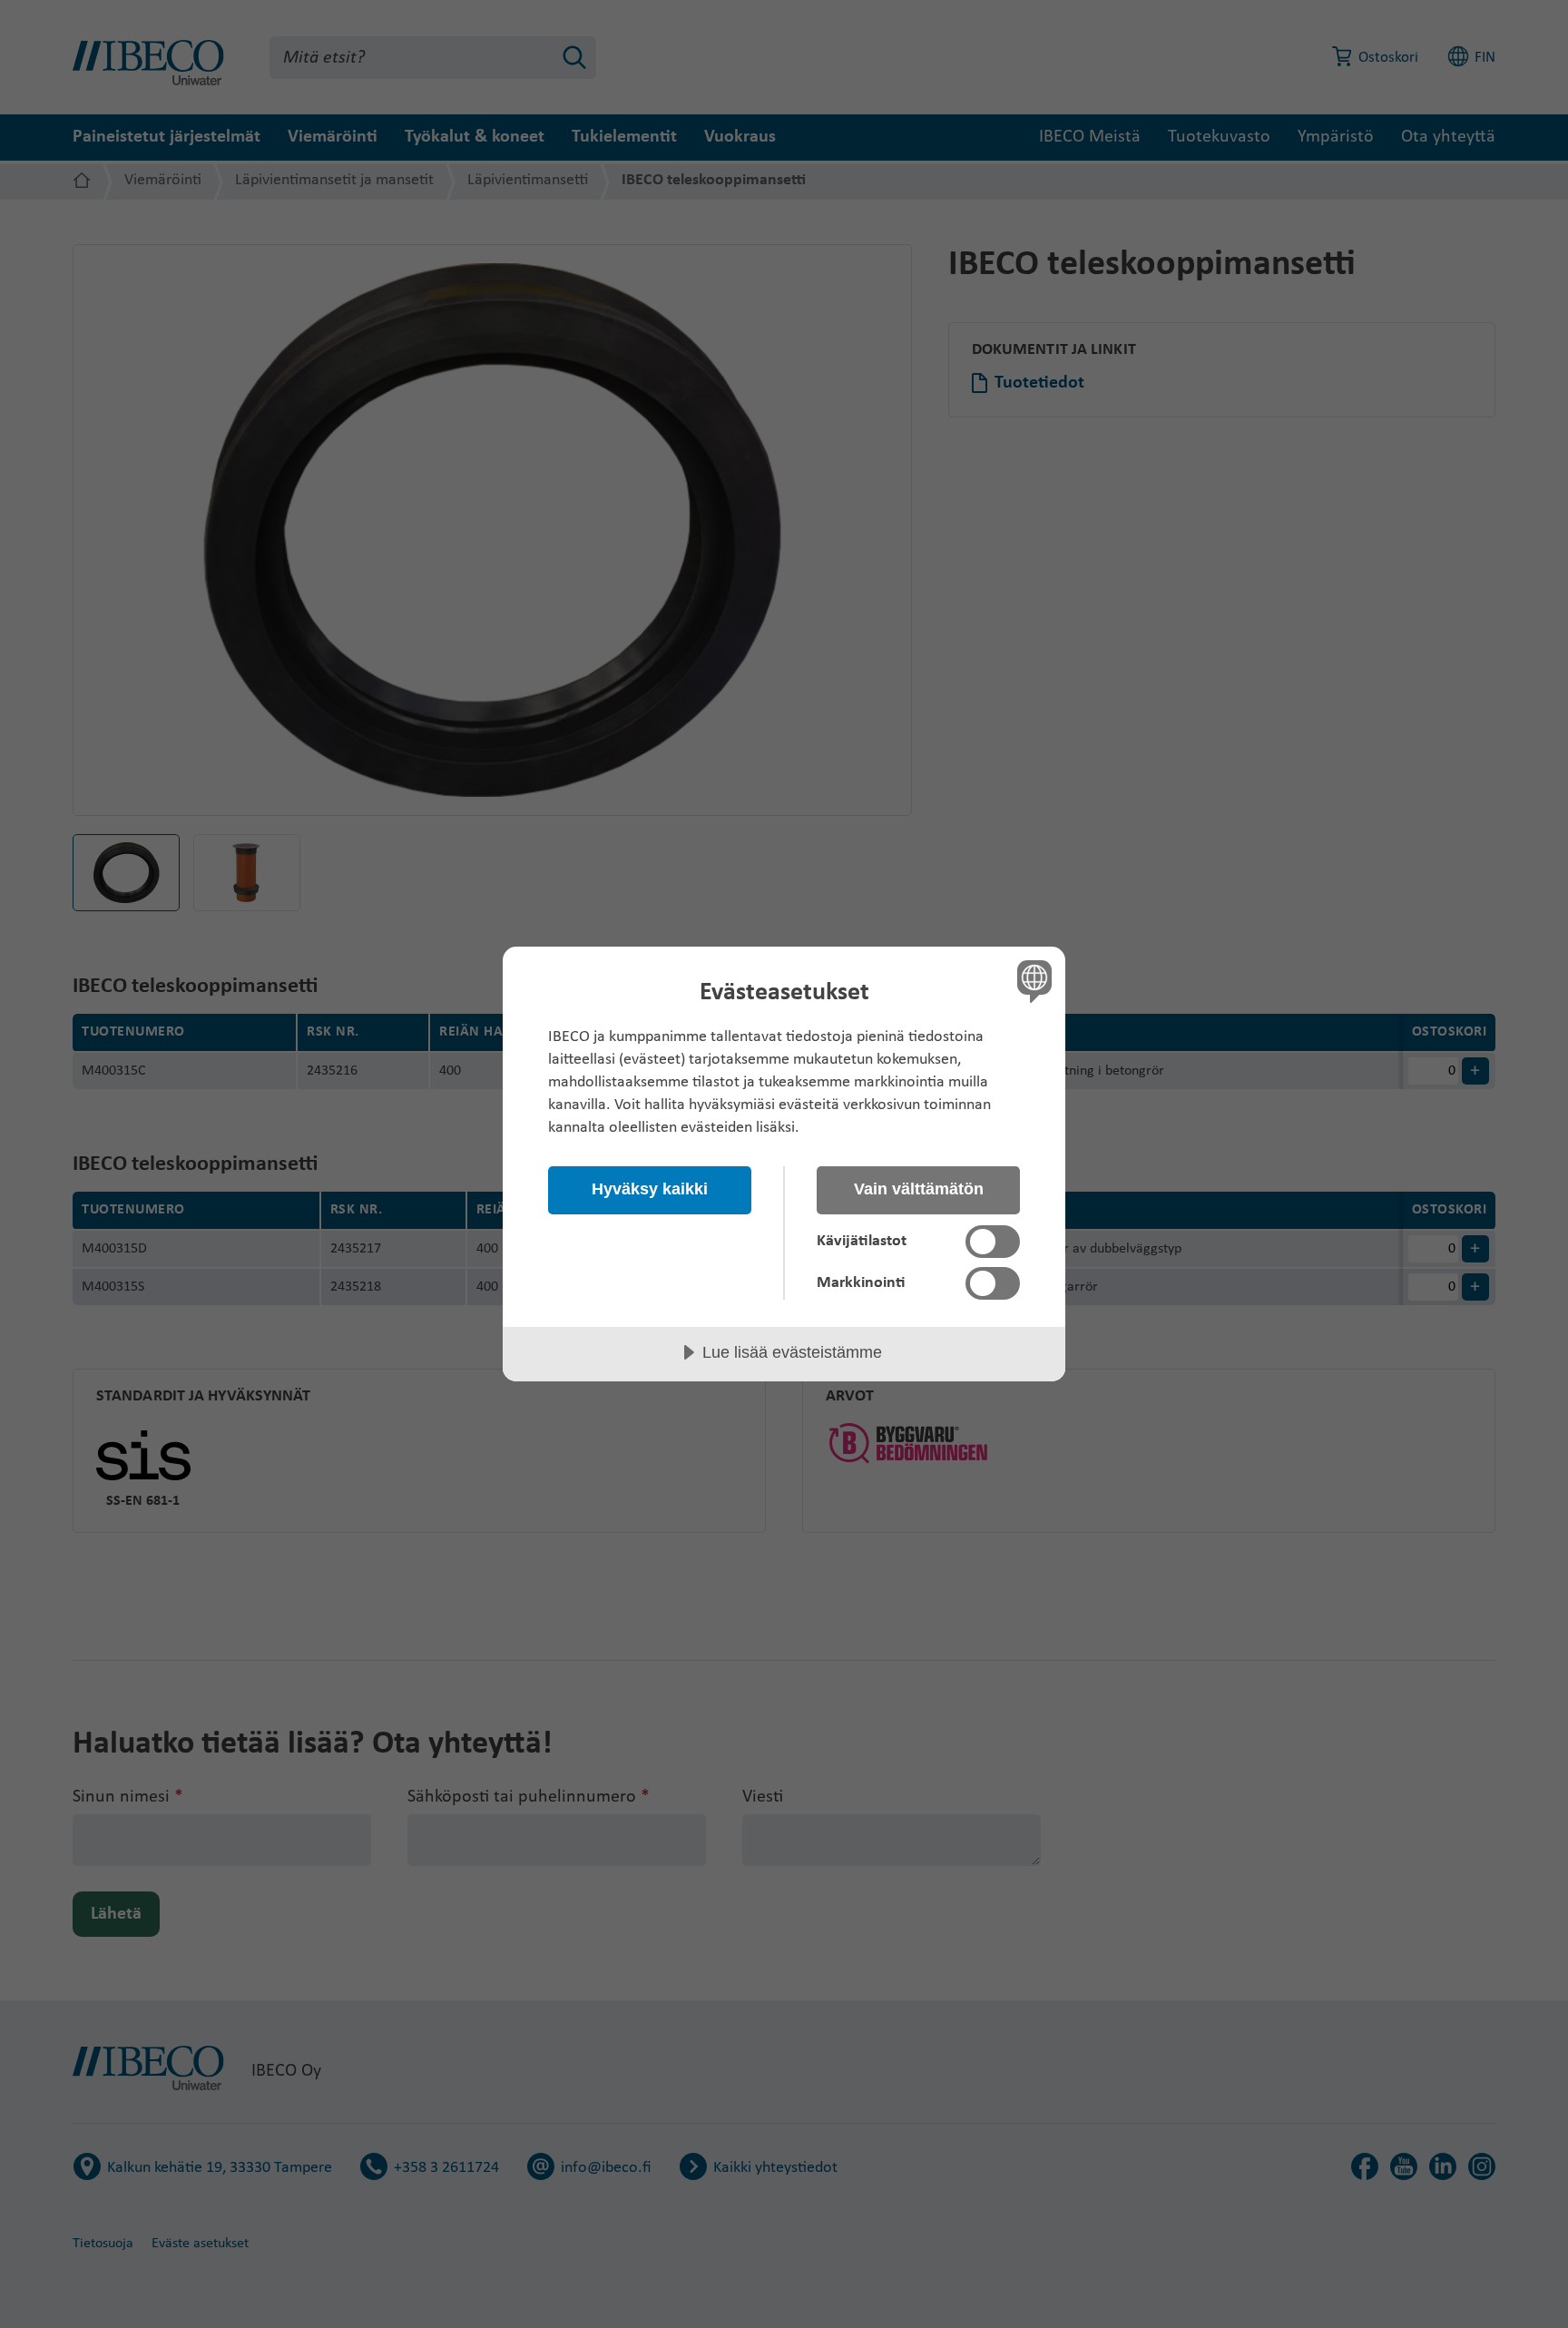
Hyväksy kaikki (650, 1189)
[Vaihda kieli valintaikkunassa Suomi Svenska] (1031, 981)
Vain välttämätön (919, 1189)
